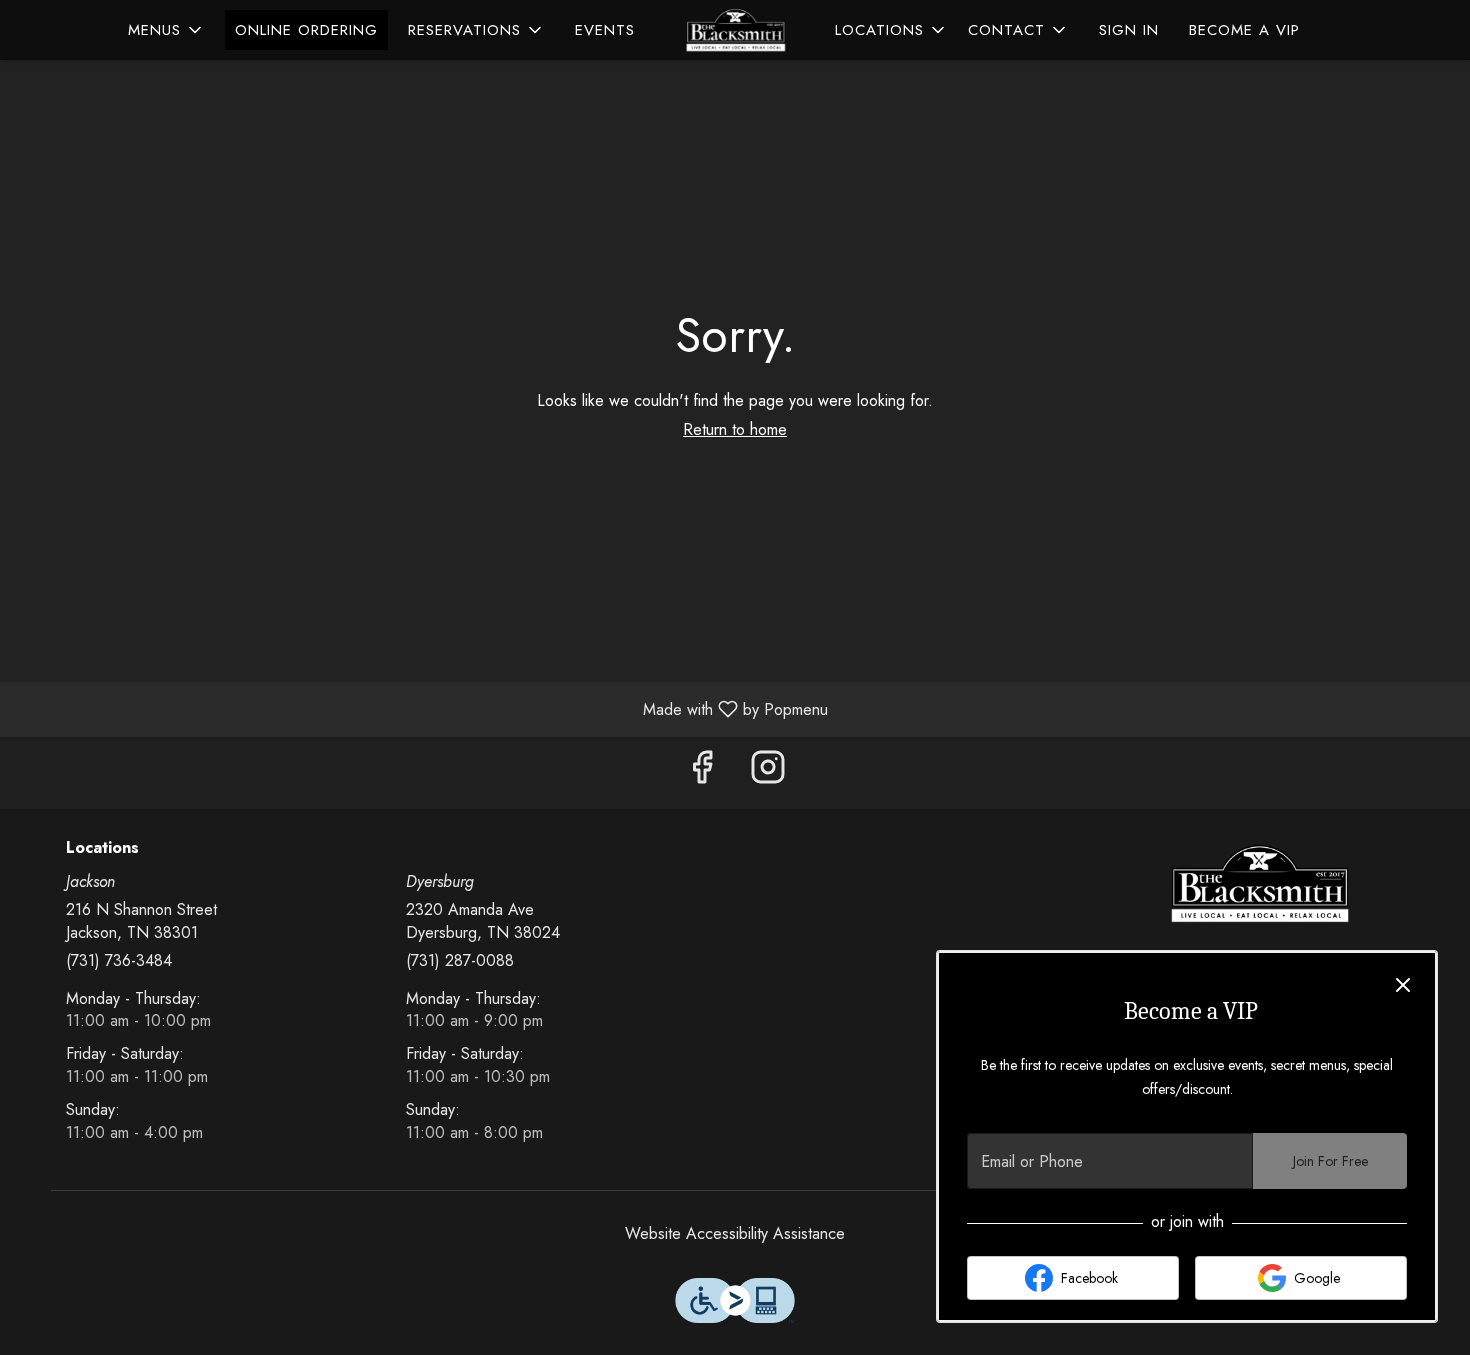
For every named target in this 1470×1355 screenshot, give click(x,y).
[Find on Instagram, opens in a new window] (768, 772)
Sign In (1129, 30)
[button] (166, 30)
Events (605, 30)
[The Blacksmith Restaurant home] (735, 30)
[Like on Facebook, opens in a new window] (702, 772)
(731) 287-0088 (460, 961)
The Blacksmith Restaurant (1260, 884)
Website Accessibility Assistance (735, 1234)
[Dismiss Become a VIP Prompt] (1403, 985)
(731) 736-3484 (119, 961)
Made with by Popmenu (421, 708)
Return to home (735, 429)
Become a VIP (1244, 30)
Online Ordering (306, 30)
